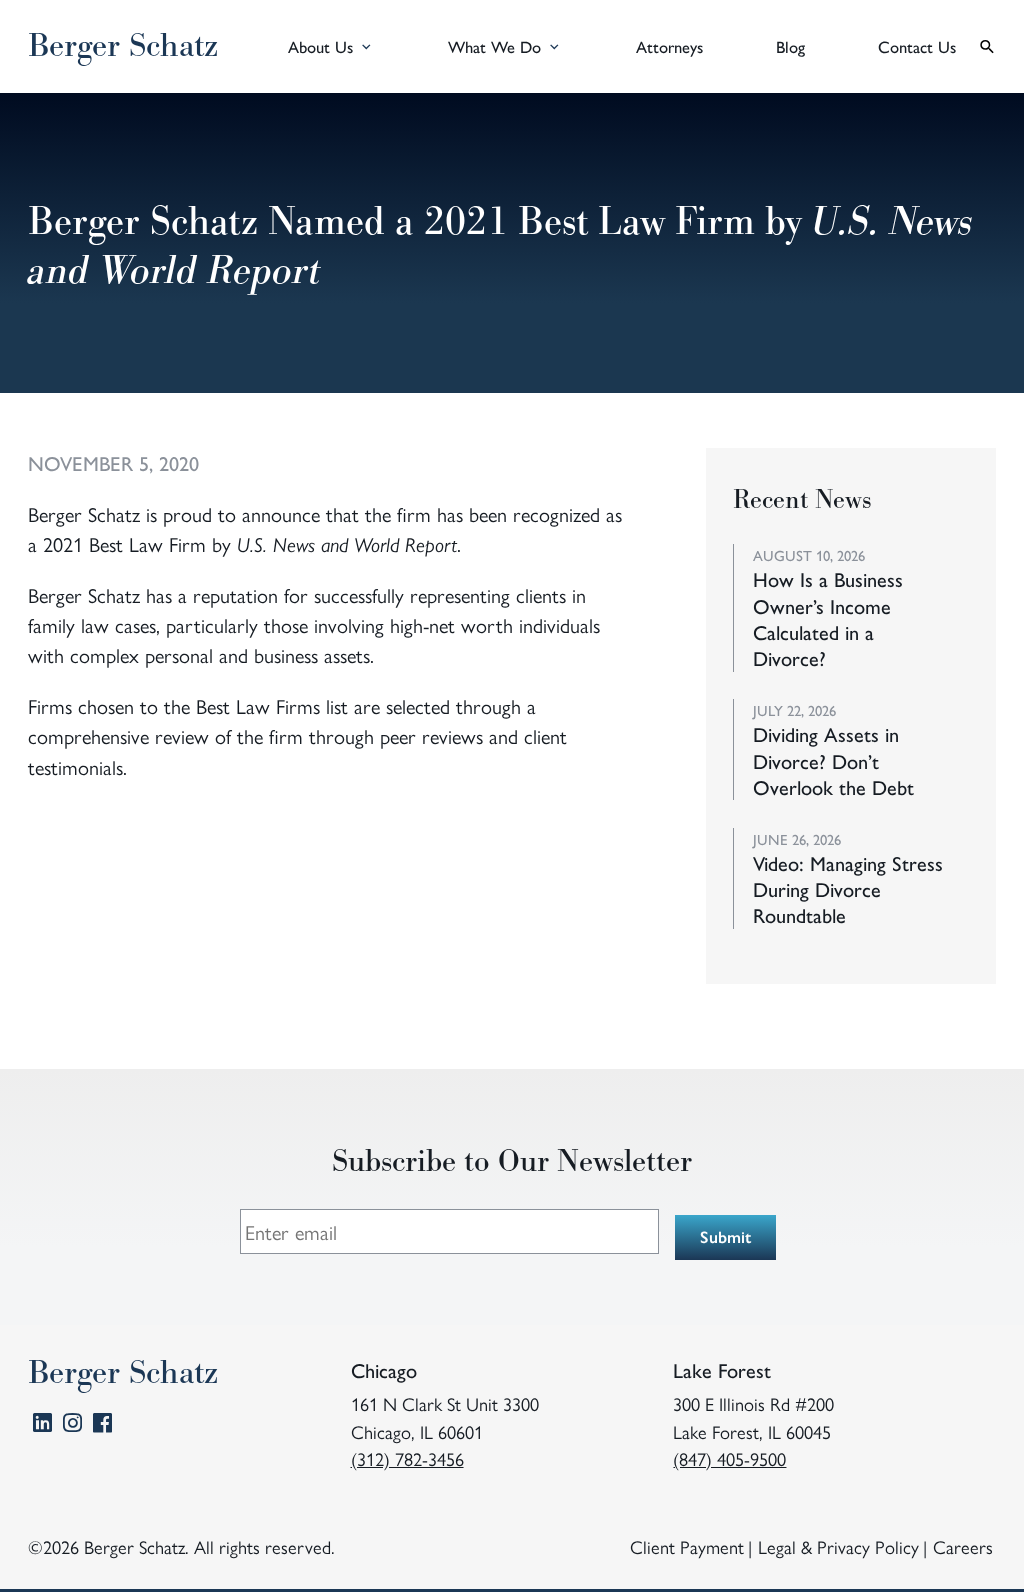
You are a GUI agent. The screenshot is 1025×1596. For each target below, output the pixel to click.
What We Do (494, 46)
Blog (790, 46)
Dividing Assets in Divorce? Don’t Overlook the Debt (833, 760)
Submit (725, 1236)
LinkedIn (42, 1427)
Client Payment (687, 1546)
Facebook (102, 1427)
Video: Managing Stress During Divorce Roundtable (848, 889)
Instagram (72, 1427)
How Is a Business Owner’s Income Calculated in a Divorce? (828, 618)
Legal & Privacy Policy (838, 1546)
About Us (320, 46)
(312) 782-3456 (407, 1458)
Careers (963, 1546)
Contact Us (917, 46)
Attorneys (669, 46)
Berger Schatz (123, 46)
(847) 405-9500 (729, 1458)
